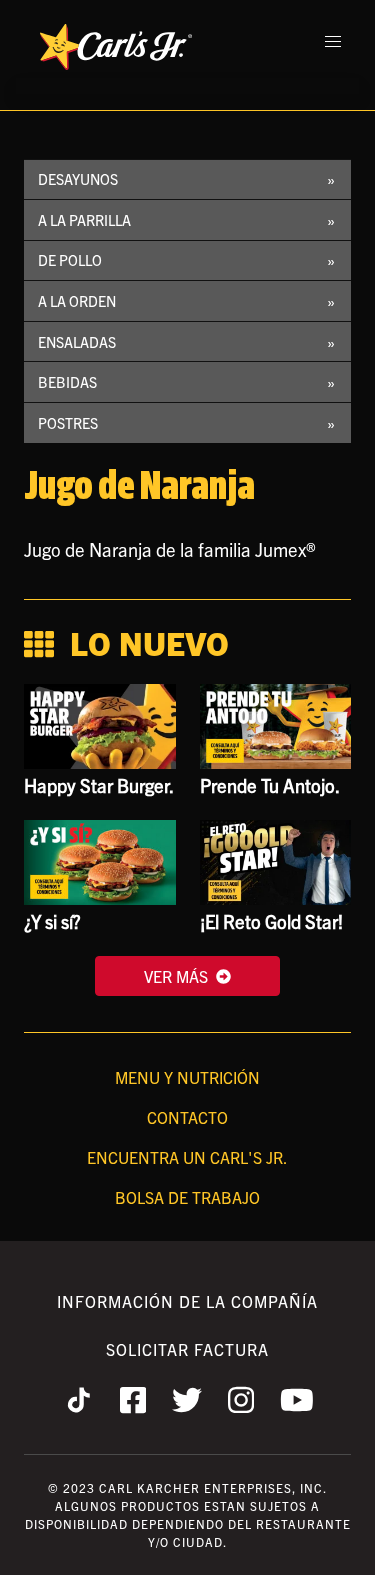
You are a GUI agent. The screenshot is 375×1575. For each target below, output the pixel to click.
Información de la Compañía (187, 1301)
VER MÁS (176, 976)
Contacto (187, 1117)
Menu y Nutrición (187, 1077)
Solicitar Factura (187, 1349)
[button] (333, 42)
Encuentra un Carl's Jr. (187, 1157)
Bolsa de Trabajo (187, 1197)
